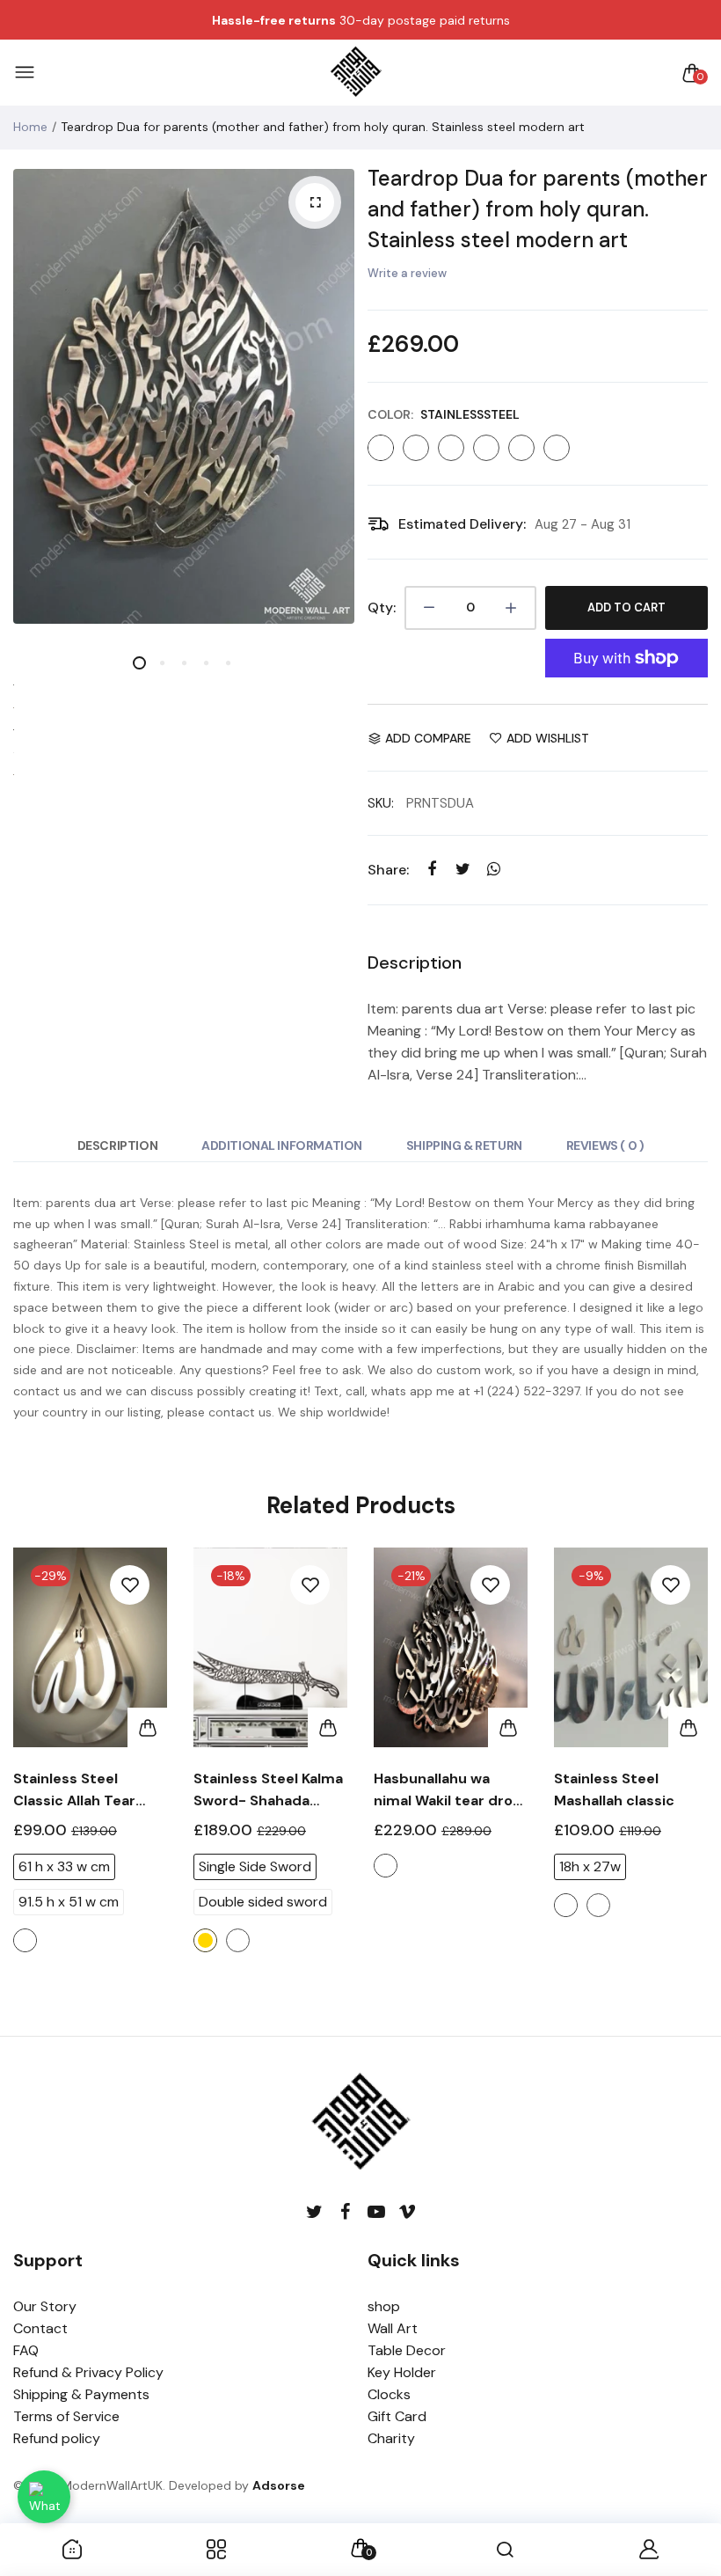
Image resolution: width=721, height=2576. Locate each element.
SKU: (381, 803)
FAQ (26, 2350)
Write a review (407, 273)
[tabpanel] (184, 396)
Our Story (45, 2306)
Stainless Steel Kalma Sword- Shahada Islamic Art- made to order (268, 1790)
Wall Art (393, 2328)
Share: (388, 870)
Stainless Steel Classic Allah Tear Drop (74, 1790)
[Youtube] (376, 2212)
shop (384, 2306)
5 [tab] (227, 663)
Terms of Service (66, 2416)
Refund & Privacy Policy (88, 2372)
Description (117, 1145)
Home (30, 127)
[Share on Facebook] (432, 870)
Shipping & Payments (81, 2394)
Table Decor (407, 2350)
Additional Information (282, 1145)
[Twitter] (314, 2212)
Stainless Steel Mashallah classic (614, 1789)
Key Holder (402, 2372)
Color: (444, 414)
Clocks (389, 2394)
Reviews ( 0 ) (605, 1145)
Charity (391, 2438)
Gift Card (397, 2416)
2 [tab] (161, 663)
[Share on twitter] (463, 870)
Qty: (382, 607)
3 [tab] (183, 663)
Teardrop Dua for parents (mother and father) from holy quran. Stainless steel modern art (538, 209)
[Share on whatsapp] (494, 870)
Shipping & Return (464, 1145)
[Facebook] (345, 2212)
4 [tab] (205, 663)
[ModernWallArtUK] (356, 73)
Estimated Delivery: (462, 524)
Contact (40, 2328)
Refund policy (57, 2438)
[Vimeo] (407, 2212)
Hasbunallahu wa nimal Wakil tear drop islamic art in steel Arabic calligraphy (448, 1790)
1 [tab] (139, 663)
